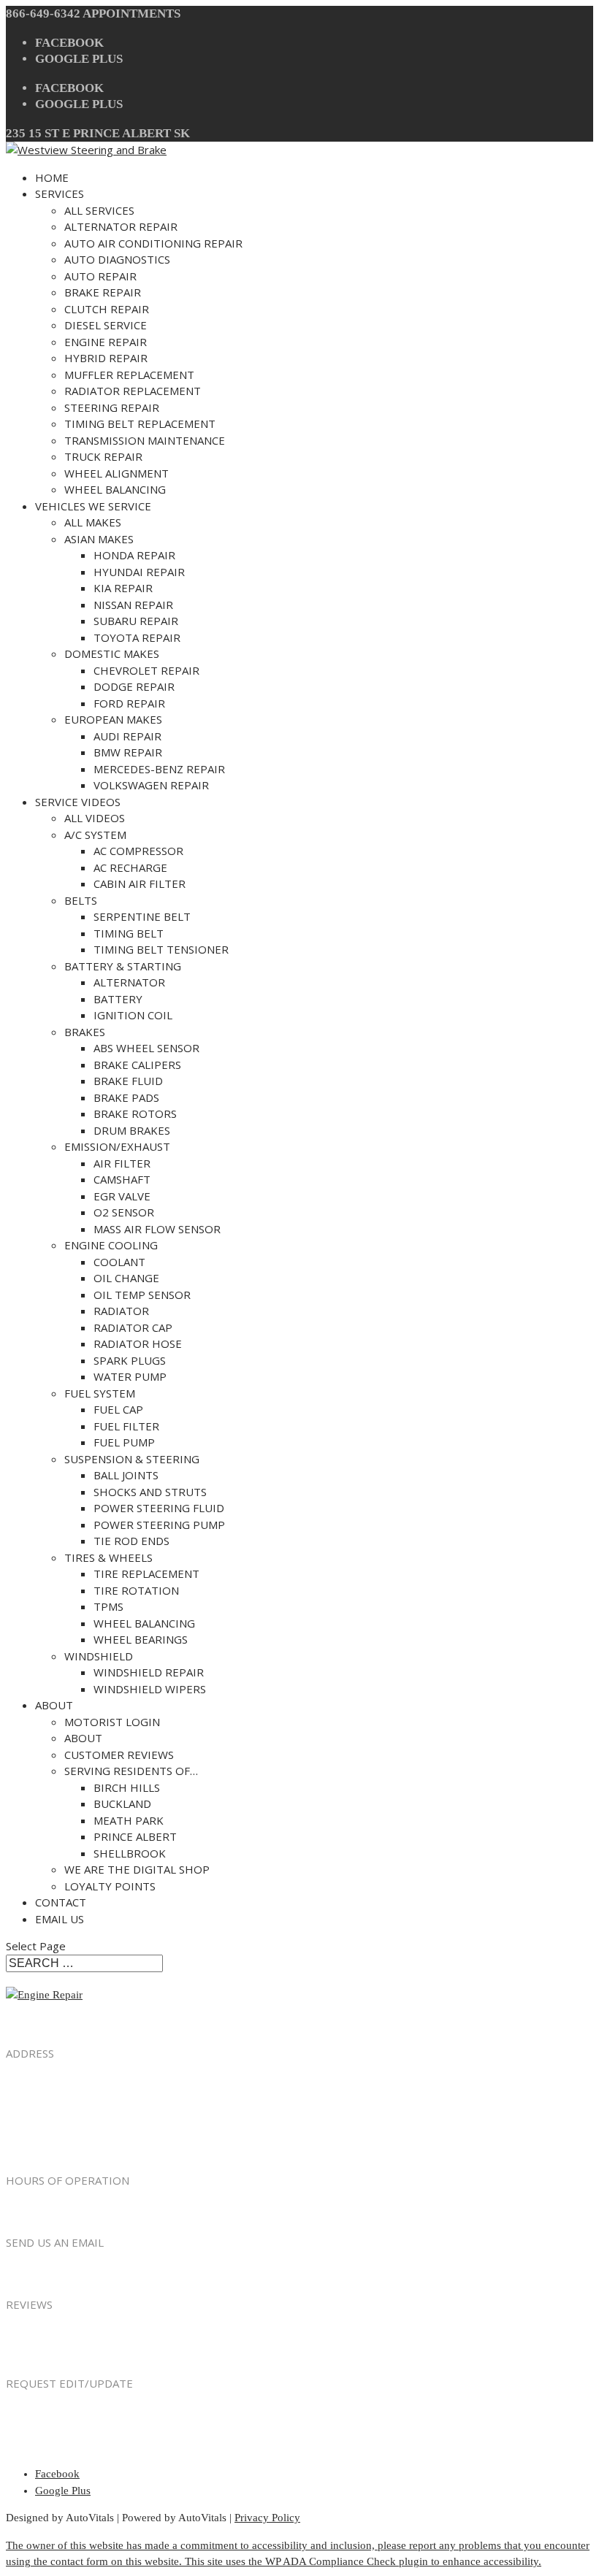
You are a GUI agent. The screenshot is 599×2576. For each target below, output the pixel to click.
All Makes (93, 522)
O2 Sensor (124, 1212)
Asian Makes (99, 539)
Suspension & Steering (132, 1459)
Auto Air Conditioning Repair (153, 243)
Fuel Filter (126, 1426)
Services (60, 193)
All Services (99, 210)
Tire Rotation (136, 1590)
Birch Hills (127, 1787)
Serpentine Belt (142, 916)
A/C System (95, 835)
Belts (81, 900)
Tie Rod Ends (131, 1541)
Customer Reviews (119, 1755)
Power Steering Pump (159, 1525)
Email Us (60, 1919)
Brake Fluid (128, 1081)
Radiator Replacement (133, 391)
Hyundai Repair (139, 572)
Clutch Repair (107, 309)
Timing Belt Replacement (140, 423)
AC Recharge (130, 867)
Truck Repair (103, 456)
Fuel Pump (124, 1442)
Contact (61, 1902)
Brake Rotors (135, 1113)
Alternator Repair (121, 226)
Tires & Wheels (108, 1557)
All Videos (95, 818)
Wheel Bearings (141, 1639)
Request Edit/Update (66, 2414)
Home (52, 177)
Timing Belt (129, 933)
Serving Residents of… (131, 1771)
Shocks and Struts (150, 1492)
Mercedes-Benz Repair (159, 769)
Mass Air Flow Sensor (157, 1229)
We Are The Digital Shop (137, 1869)
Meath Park (129, 1820)
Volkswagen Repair (151, 785)
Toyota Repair (137, 637)
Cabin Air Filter (140, 883)
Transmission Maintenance (145, 440)
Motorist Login (112, 1722)
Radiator (121, 1311)
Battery (118, 999)
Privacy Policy (267, 2518)
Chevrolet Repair (146, 670)
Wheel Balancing (115, 489)
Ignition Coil (133, 1015)
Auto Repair (100, 276)
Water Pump (130, 1376)
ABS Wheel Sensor (146, 1048)
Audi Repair (127, 736)
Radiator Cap (133, 1327)
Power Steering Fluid (159, 1508)
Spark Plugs (130, 1360)
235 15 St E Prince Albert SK (98, 133)
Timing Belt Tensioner (161, 949)
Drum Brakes (132, 1130)
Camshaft (122, 1179)
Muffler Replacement (129, 375)
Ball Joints (126, 1475)
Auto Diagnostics (117, 259)
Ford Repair (129, 703)
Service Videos (78, 802)
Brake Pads (126, 1097)
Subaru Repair (136, 621)
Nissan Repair (133, 605)
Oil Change (126, 1278)
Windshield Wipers (150, 1689)
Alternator (129, 982)
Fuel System (100, 1393)
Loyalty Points (110, 1886)
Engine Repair (106, 342)
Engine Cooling (111, 1245)
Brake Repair (103, 292)
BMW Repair (128, 752)
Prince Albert (135, 1836)
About (54, 1705)
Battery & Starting (123, 966)
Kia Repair (123, 588)
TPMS (108, 1606)
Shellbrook (130, 1853)
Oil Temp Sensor (142, 1295)
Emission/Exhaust (117, 1146)
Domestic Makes (112, 653)
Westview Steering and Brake (100, 2150)
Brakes (85, 1032)
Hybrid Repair (106, 358)
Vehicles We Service (93, 506)
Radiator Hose (138, 1343)
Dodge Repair (134, 686)
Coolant (119, 1262)
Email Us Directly (46, 2274)
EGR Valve (122, 1196)
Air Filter (122, 1163)
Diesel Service (106, 325)
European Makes (113, 719)
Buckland (122, 1803)
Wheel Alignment (117, 473)
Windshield (99, 1656)
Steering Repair (112, 407)
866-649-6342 (43, 14)
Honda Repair (134, 555)
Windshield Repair (149, 1672)
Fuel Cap (118, 1409)
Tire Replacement (146, 1573)
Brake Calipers (137, 1065)
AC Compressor (138, 851)
